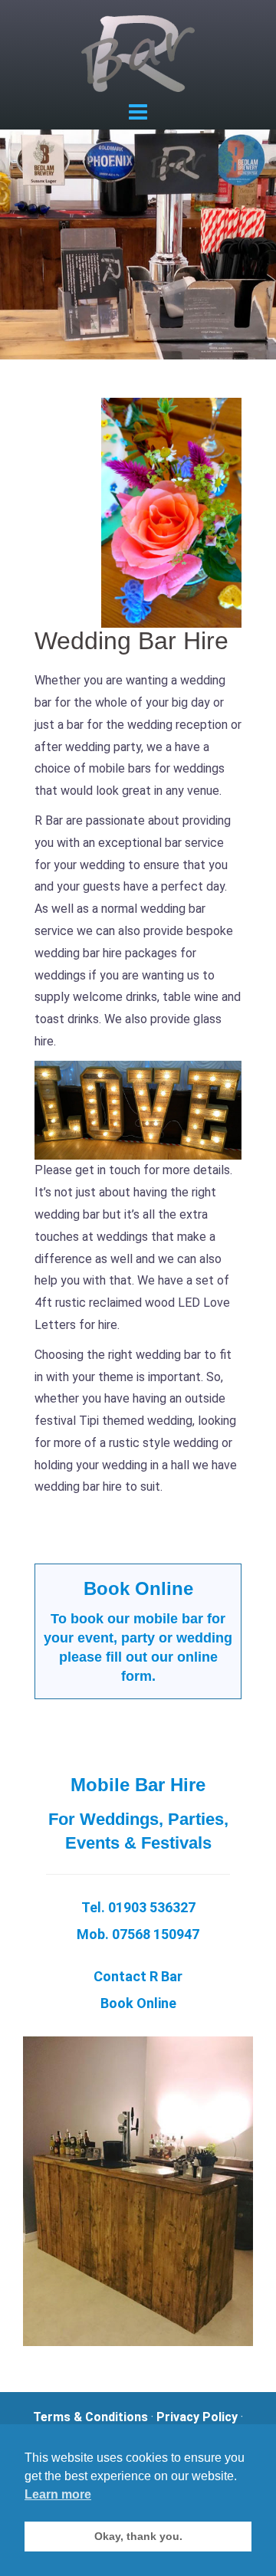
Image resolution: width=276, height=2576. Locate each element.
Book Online (138, 1588)
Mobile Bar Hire (138, 1785)
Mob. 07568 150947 (138, 1934)
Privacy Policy (197, 2417)
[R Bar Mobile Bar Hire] (138, 53)
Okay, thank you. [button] (138, 2536)
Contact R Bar (138, 1976)
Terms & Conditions (90, 2417)
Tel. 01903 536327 (138, 1907)
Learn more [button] (58, 2494)
